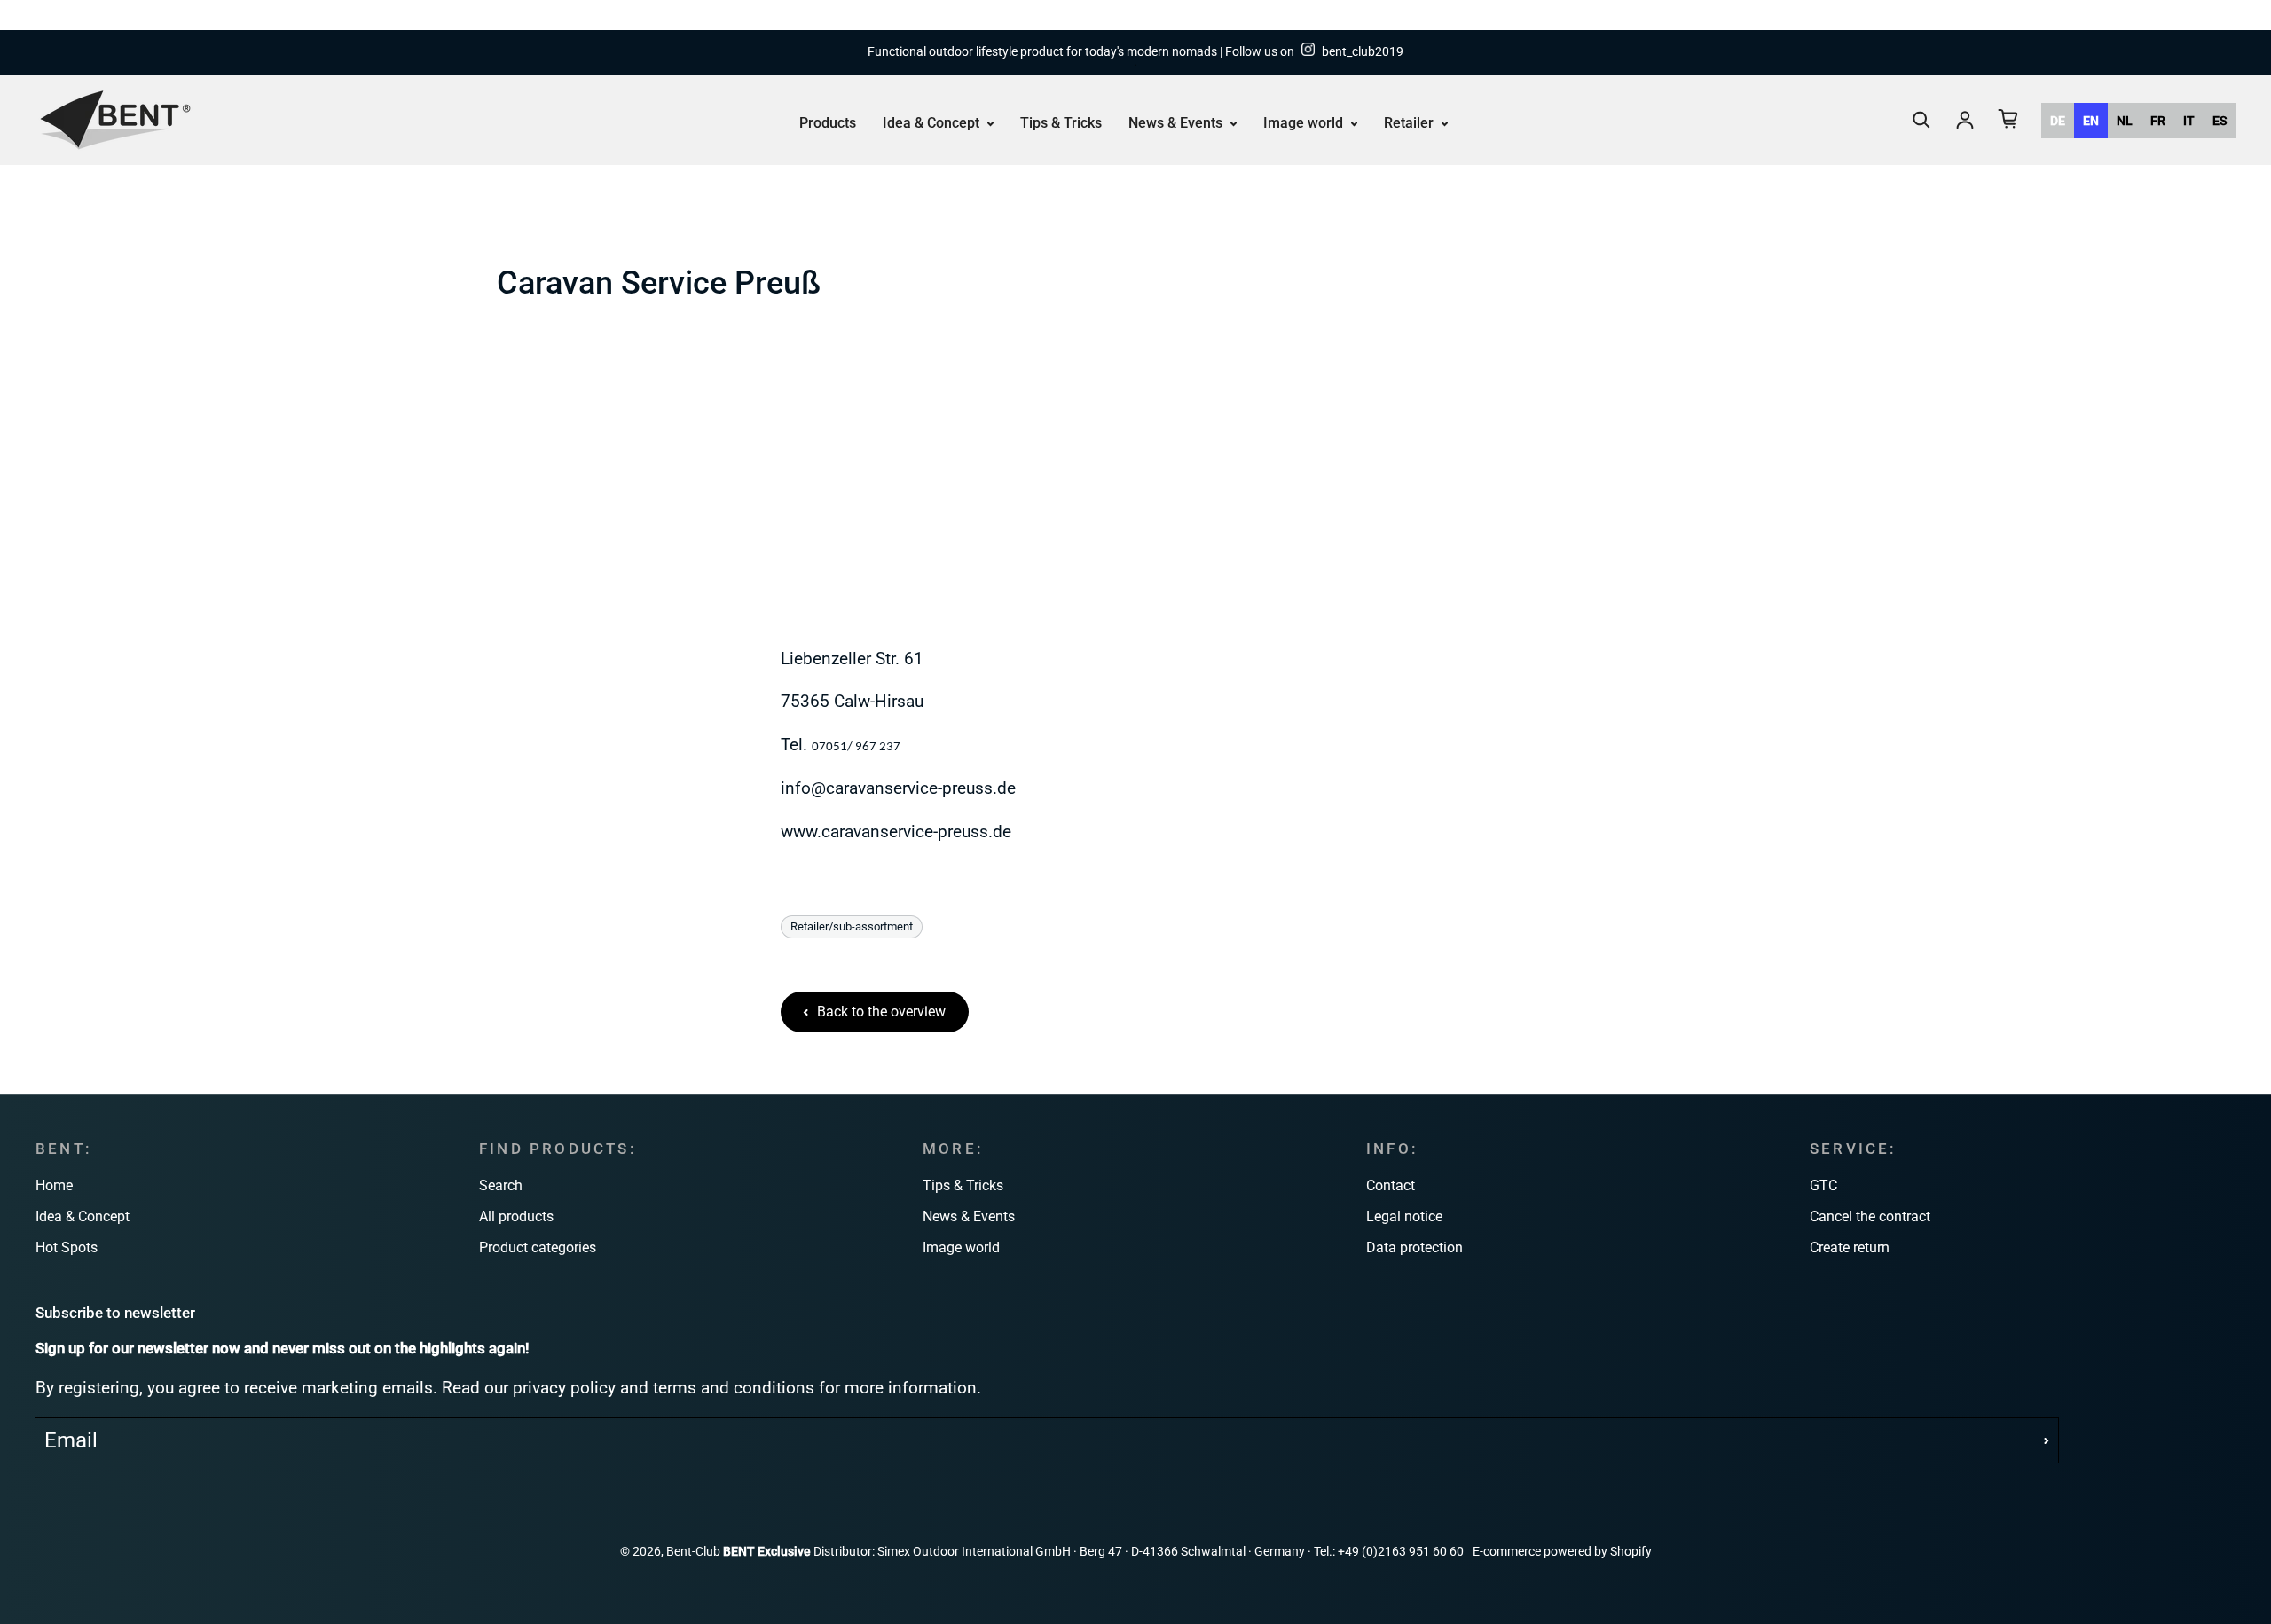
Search (501, 1185)
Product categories (538, 1247)
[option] (2058, 120)
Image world (1305, 122)
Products (828, 122)
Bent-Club (693, 1552)
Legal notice (1404, 1216)
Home (54, 1185)
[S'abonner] (2047, 1440)
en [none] (2091, 120)
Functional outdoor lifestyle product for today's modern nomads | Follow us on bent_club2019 (1135, 52)
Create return (1850, 1247)
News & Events (1177, 122)
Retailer (1411, 122)
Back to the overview (881, 1012)
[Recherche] (1921, 120)
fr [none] (2158, 120)
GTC (1823, 1185)
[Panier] (2008, 119)
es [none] (2220, 120)
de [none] (2058, 120)
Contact (1391, 1185)
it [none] (2189, 120)
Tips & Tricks (1061, 122)
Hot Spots (67, 1247)
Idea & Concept (933, 122)
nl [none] (2125, 120)
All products (516, 1216)
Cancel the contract (1870, 1216)
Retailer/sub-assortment (852, 926)
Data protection (1414, 1247)
